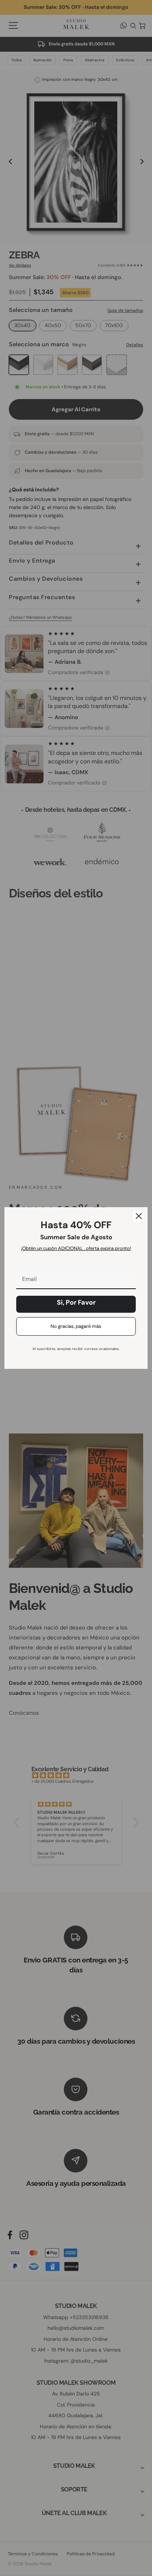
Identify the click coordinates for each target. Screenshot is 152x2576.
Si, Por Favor (76, 1302)
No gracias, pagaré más (76, 1326)
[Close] (139, 1216)
